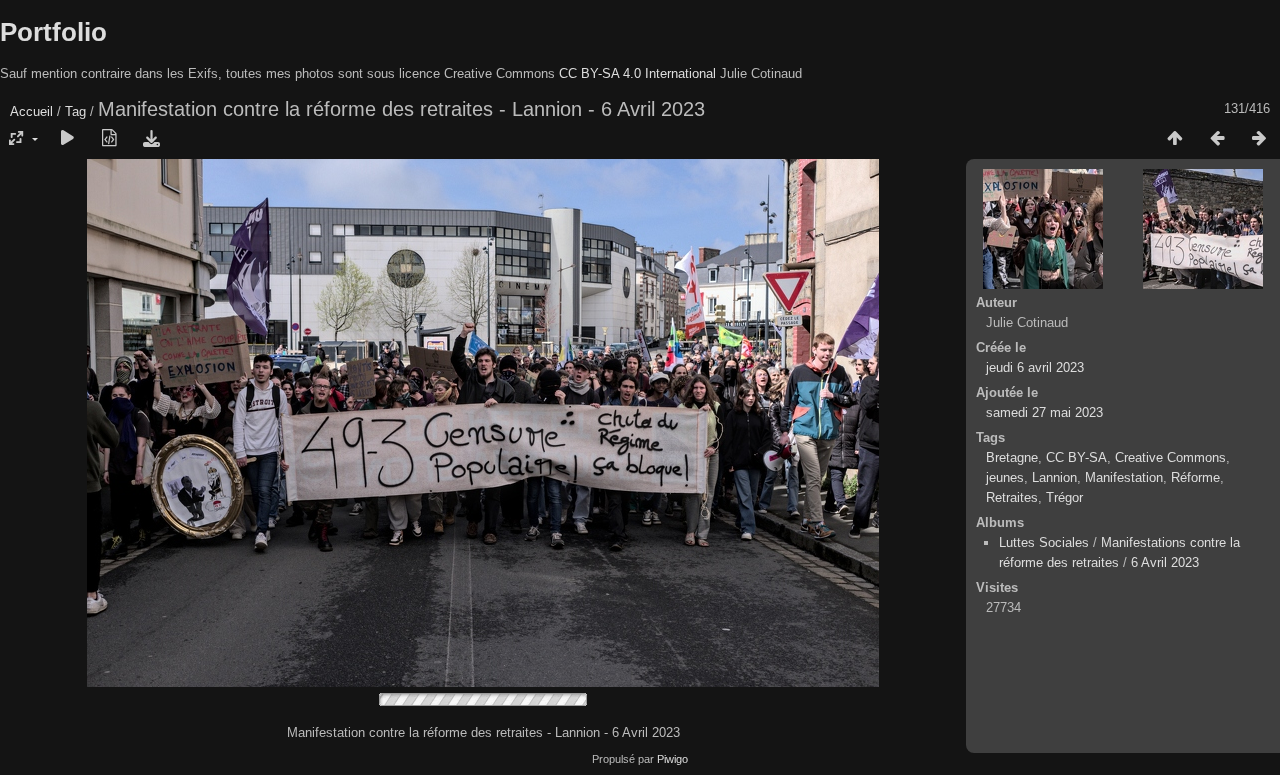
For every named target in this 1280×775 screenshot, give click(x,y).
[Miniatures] (1175, 139)
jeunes (1005, 477)
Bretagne (1012, 457)
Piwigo (672, 759)
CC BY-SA (1076, 457)
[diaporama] (67, 139)
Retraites (1012, 497)
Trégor (1064, 497)
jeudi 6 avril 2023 (1035, 367)
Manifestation (1124, 477)
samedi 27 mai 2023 (1044, 412)
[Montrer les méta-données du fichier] (109, 139)
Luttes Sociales (1044, 542)
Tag (75, 111)
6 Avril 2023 (1165, 562)
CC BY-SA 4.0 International (637, 73)
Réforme (1195, 477)
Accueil (31, 111)
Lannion (1054, 477)
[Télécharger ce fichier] (151, 139)
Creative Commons (1170, 457)
